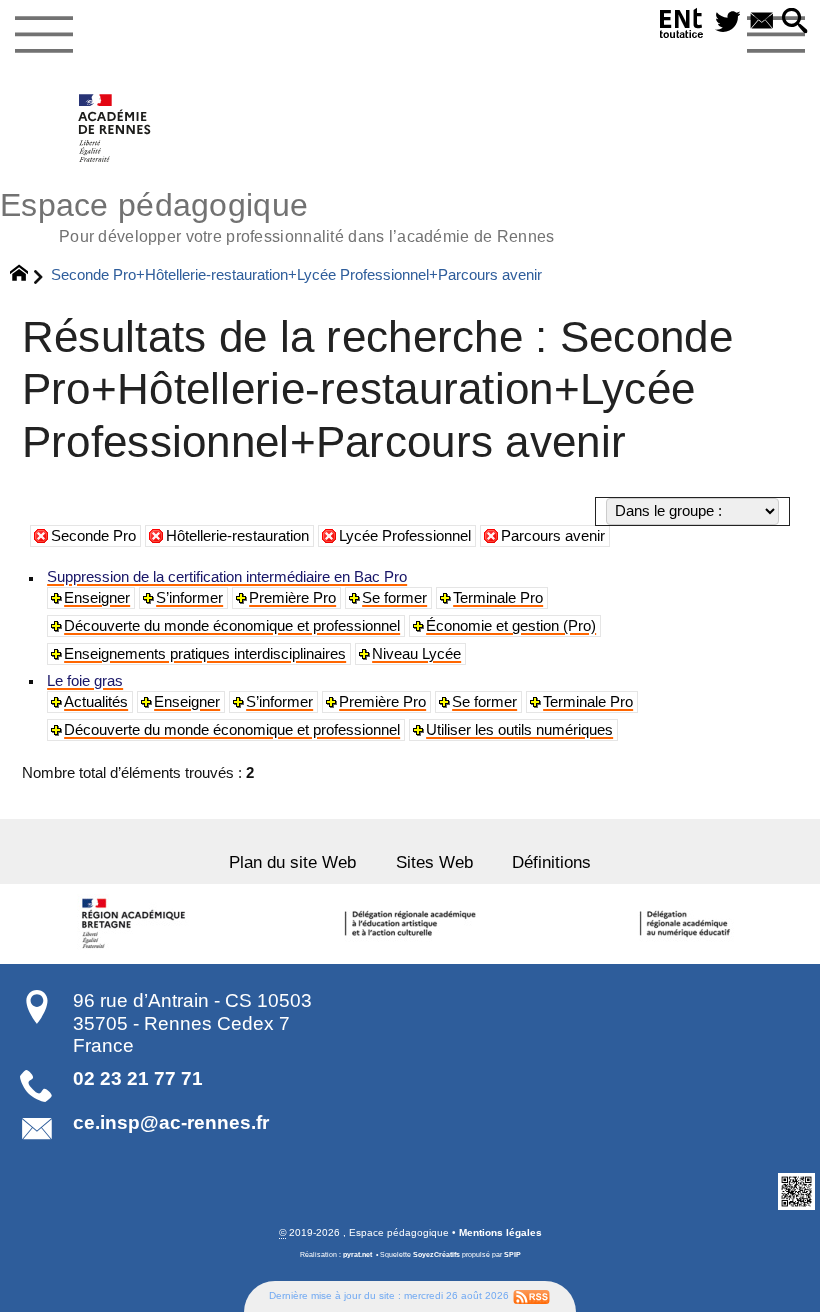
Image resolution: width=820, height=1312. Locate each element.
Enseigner (97, 598)
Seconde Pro (93, 536)
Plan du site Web (292, 862)
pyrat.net (357, 1255)
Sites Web (434, 862)
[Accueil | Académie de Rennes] (137, 924)
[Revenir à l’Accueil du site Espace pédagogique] (115, 128)
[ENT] (682, 27)
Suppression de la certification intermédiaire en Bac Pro (227, 577)
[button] (795, 22)
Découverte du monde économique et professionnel (232, 626)
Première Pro (292, 598)
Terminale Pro (498, 598)
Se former (394, 598)
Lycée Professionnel (405, 536)
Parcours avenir (553, 536)
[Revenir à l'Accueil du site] (27, 276)
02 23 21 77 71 (138, 1078)
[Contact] (762, 22)
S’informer (189, 598)
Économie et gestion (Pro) (511, 626)
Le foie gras (85, 681)
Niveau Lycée (416, 654)
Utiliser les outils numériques (519, 730)
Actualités (96, 702)
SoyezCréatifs (436, 1255)
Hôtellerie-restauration (237, 536)
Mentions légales (500, 1232)
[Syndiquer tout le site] (531, 1295)
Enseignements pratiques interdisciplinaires (205, 654)
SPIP (512, 1255)
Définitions (551, 862)
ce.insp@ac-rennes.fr (171, 1122)
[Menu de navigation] (43, 35)
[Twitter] (728, 22)
